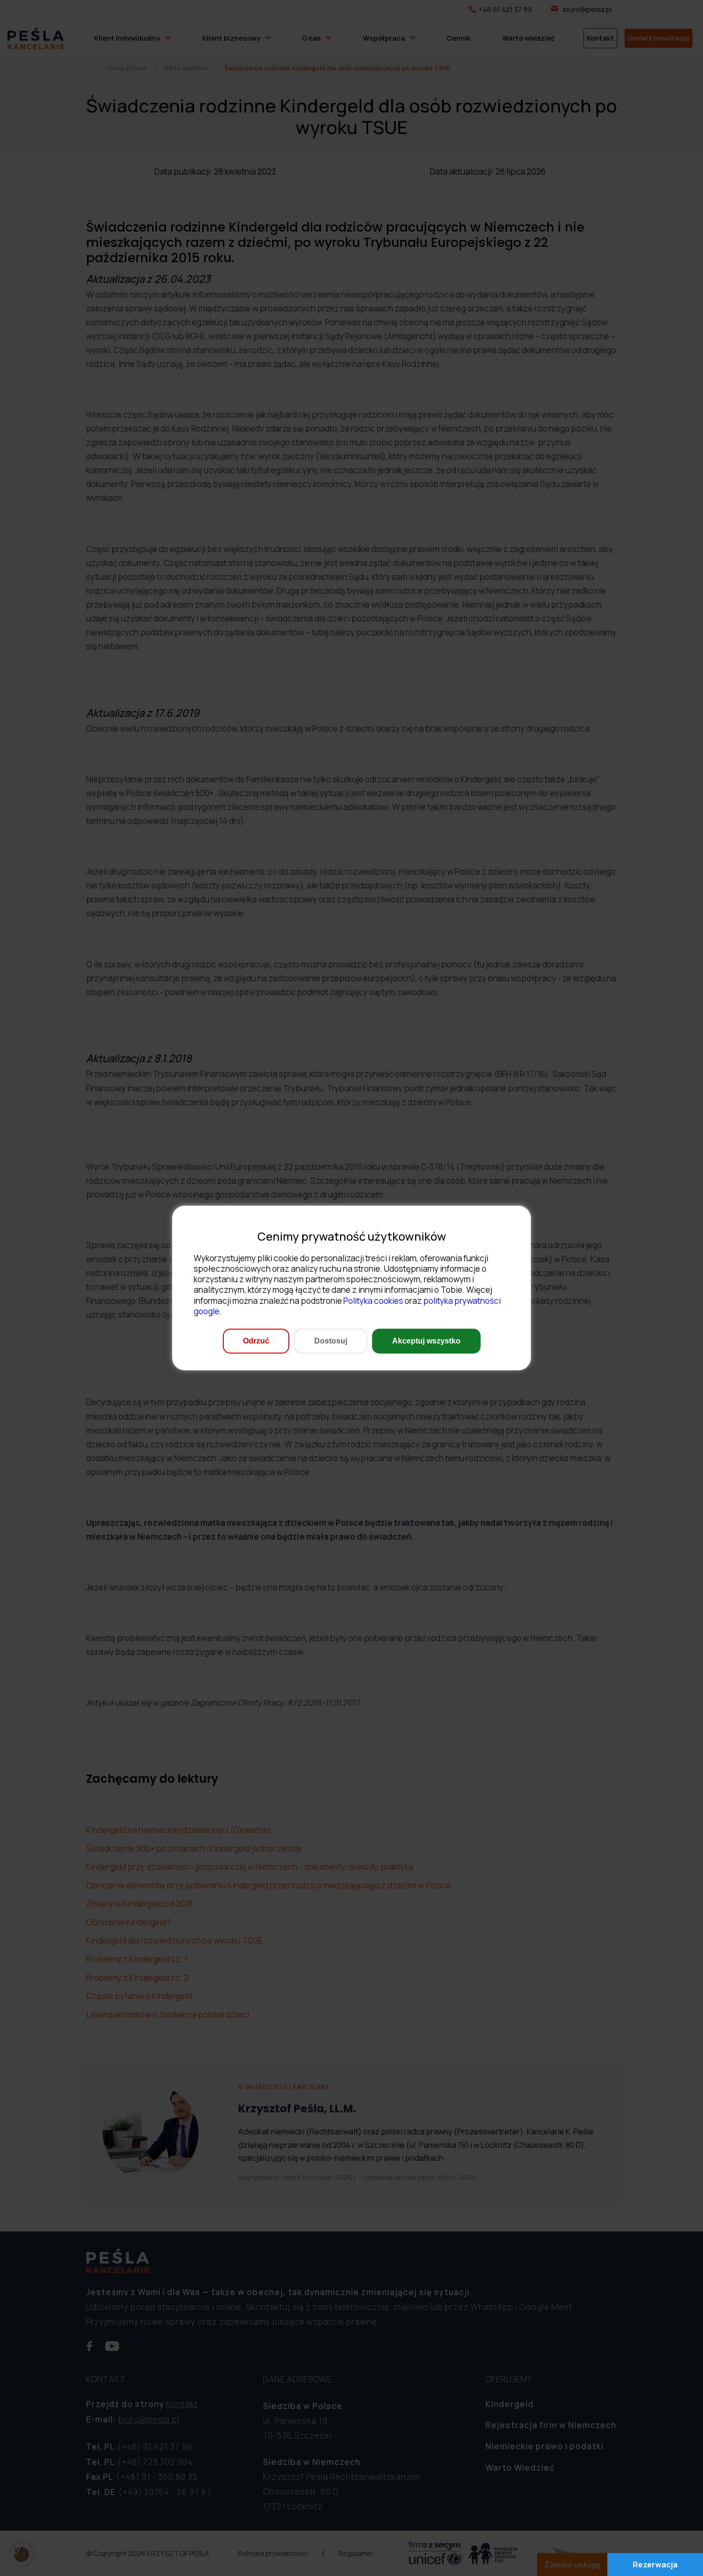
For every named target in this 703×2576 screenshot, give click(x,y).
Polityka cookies (373, 1301)
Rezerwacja (655, 2565)
